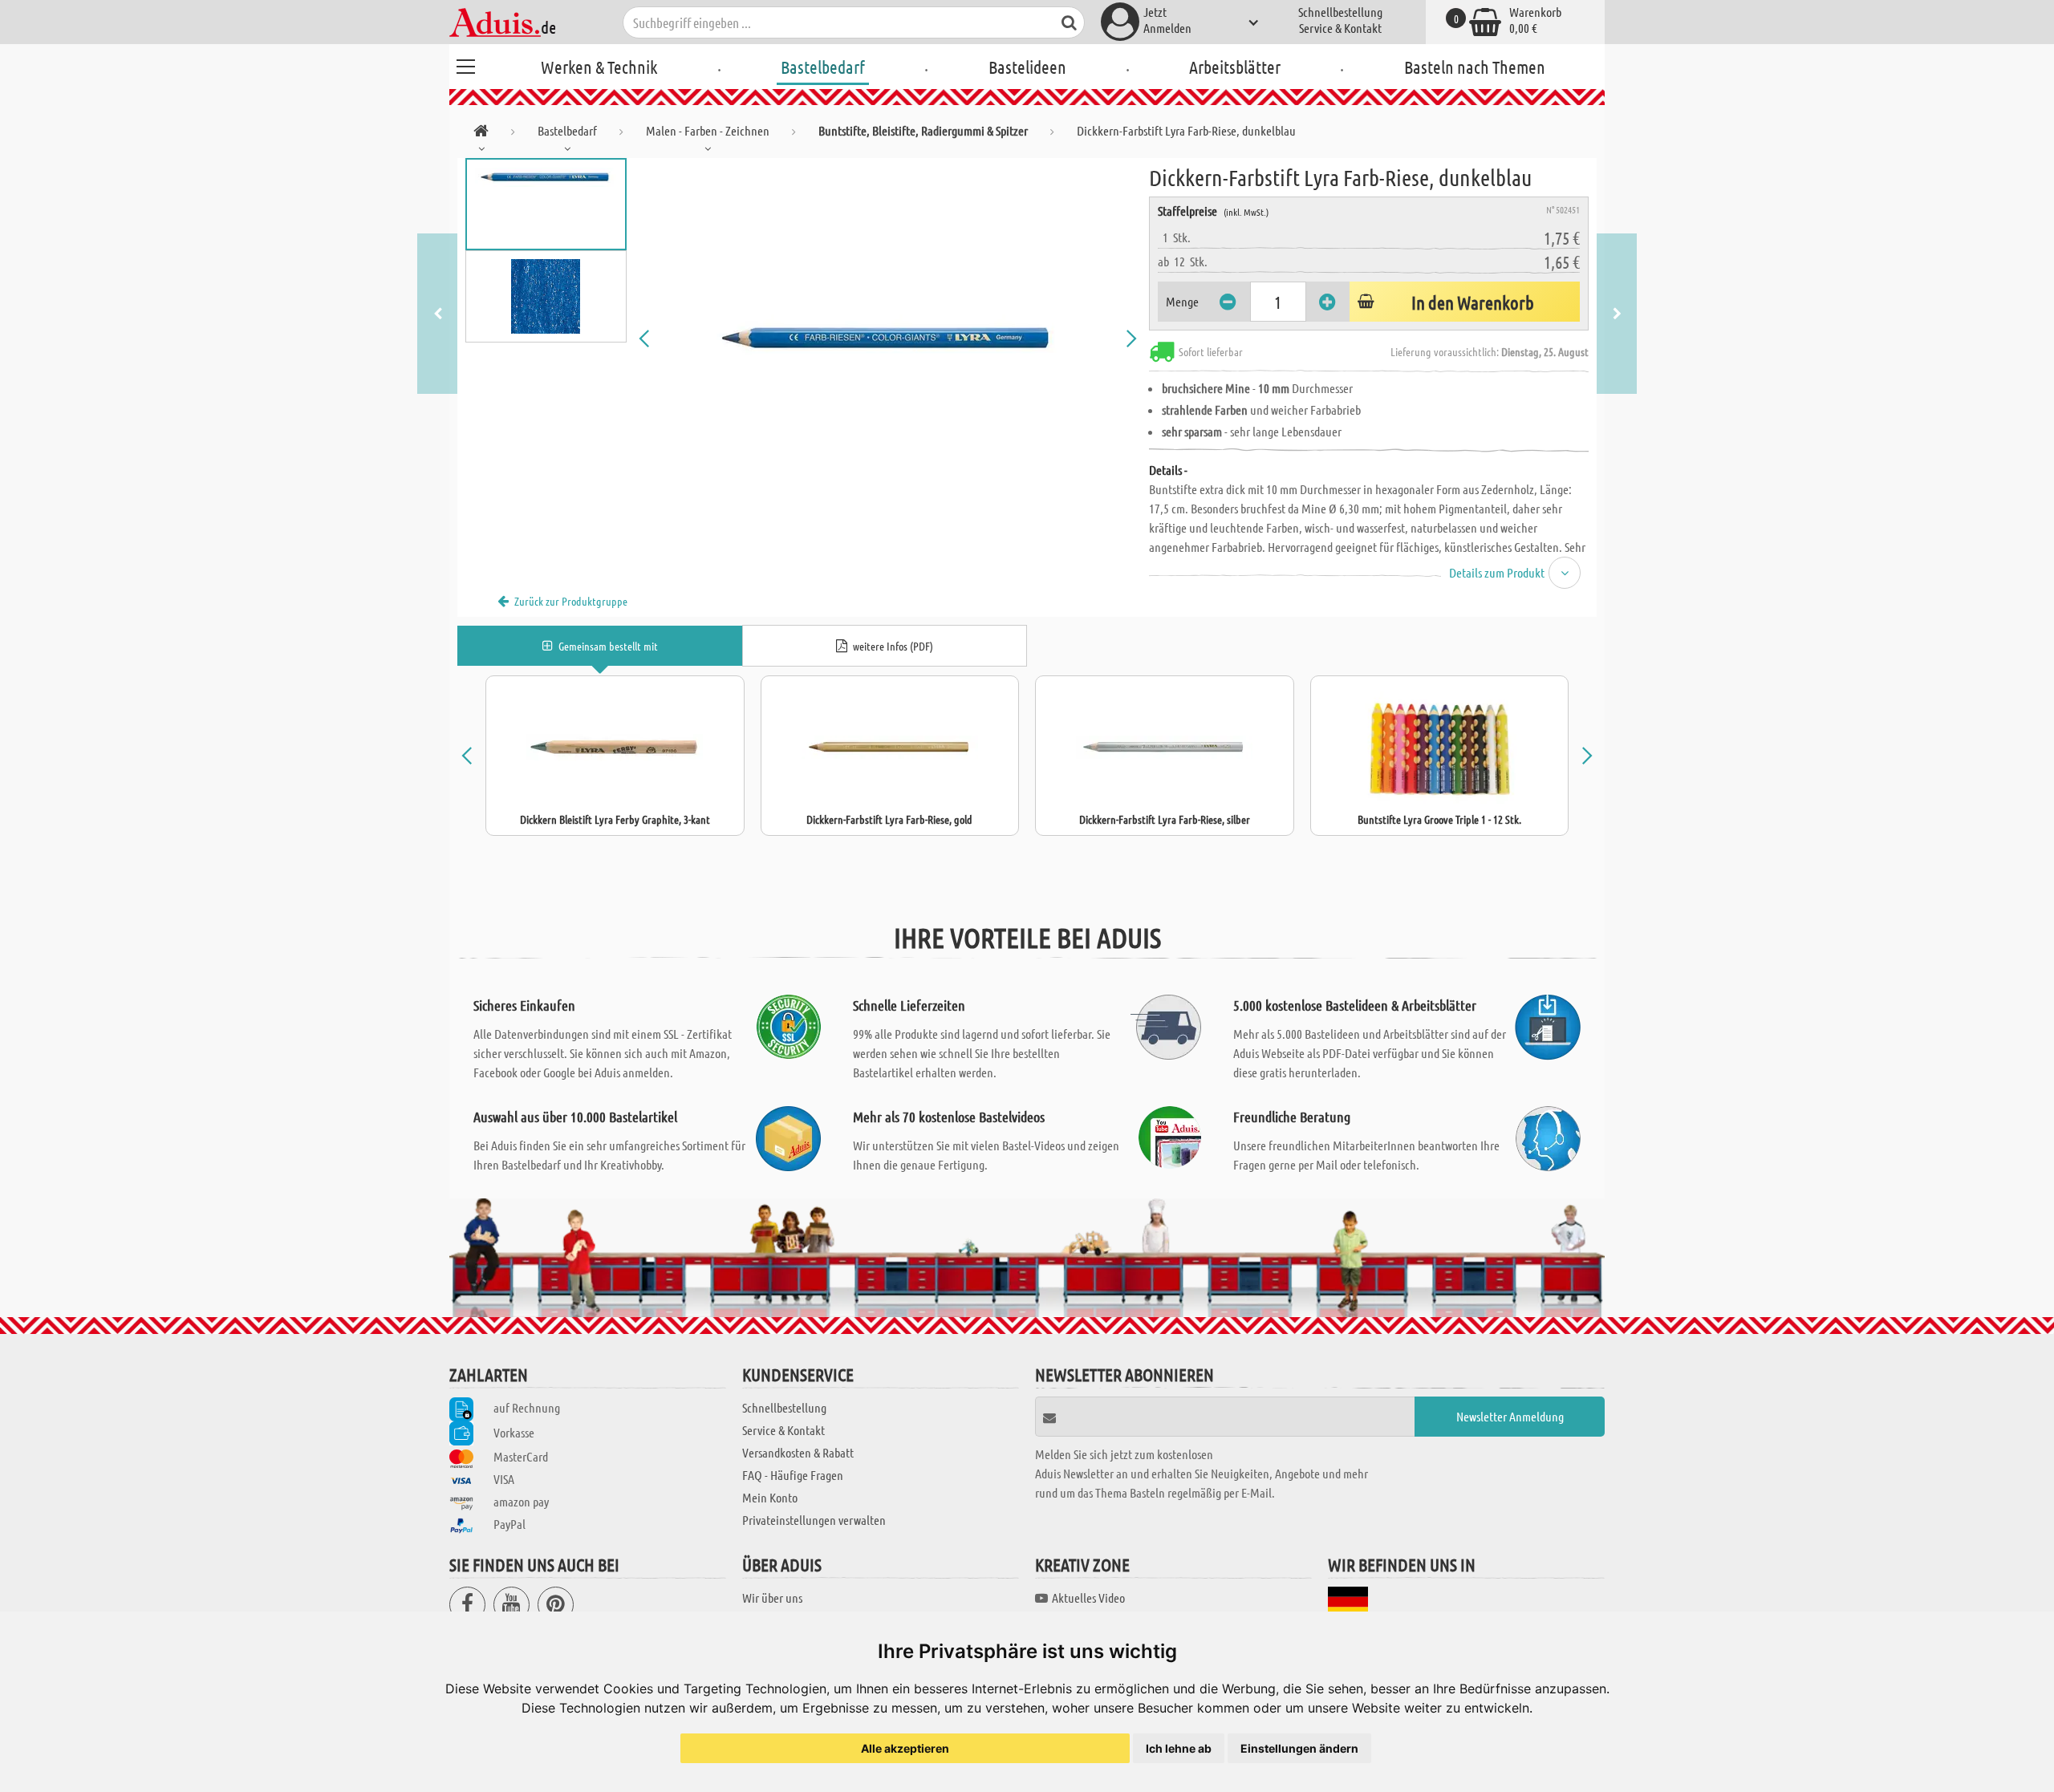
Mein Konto (770, 1497)
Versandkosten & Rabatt (798, 1452)
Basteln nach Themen (1475, 67)
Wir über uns (772, 1597)
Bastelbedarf (823, 67)
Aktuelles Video (1088, 1597)
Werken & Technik (599, 67)
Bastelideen (1027, 67)
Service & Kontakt (1340, 28)
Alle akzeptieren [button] (905, 1748)
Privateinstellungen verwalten (814, 1520)
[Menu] (465, 64)
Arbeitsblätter (1235, 67)
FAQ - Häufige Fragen (793, 1475)
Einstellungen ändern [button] (1299, 1748)
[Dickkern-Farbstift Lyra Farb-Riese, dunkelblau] (888, 339)
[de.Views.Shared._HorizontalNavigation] (481, 134)
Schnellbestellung (1340, 12)
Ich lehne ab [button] (1179, 1748)
